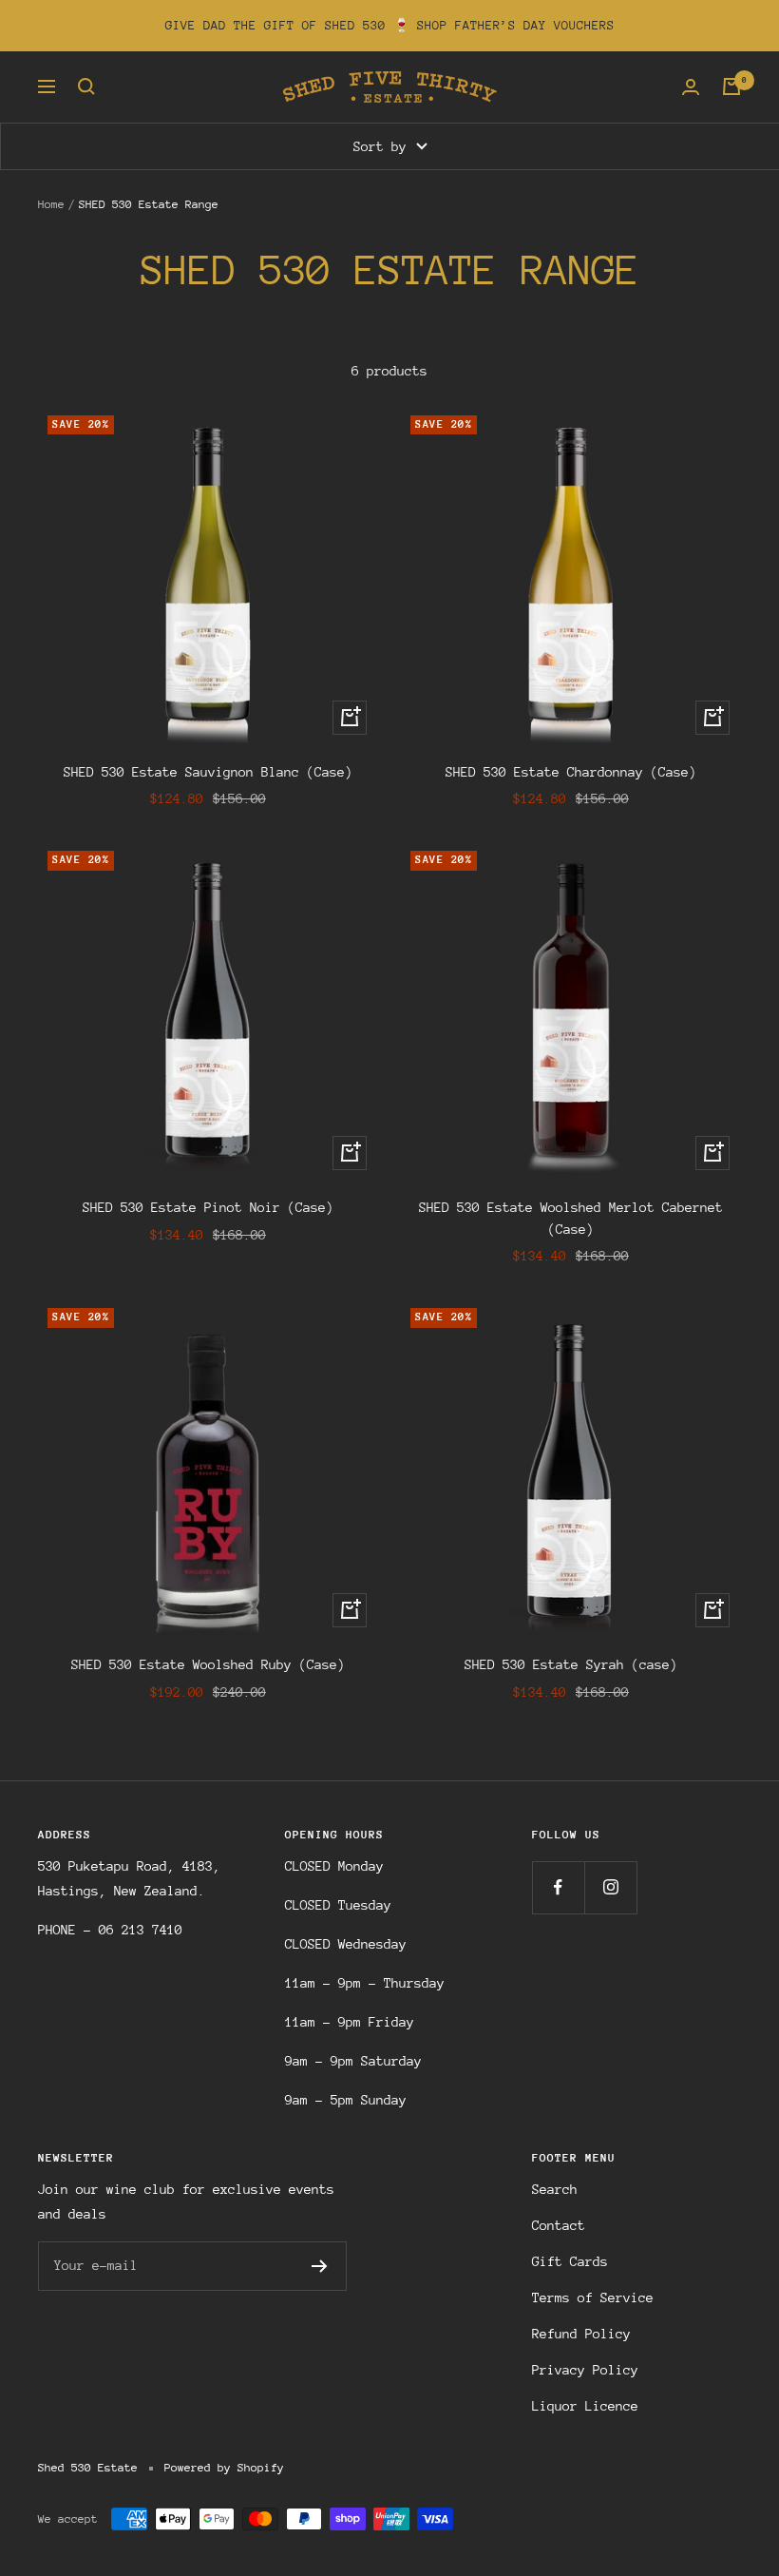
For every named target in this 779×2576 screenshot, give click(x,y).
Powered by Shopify (224, 2468)
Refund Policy (581, 2334)
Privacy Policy (585, 2370)
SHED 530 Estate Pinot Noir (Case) (208, 1207)
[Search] (86, 87)
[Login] (691, 87)
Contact (559, 2225)
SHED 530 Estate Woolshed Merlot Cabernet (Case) (571, 1218)
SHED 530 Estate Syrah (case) (571, 1664)
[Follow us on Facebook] (558, 1887)
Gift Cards (570, 2261)
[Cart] (731, 87)
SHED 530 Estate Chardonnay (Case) (571, 772)
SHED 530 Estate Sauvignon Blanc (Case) (208, 772)
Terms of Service (593, 2297)
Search (555, 2189)
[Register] (320, 2266)
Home (51, 204)
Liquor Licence (585, 2406)
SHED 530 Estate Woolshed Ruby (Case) (208, 1664)
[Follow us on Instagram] (610, 1887)
